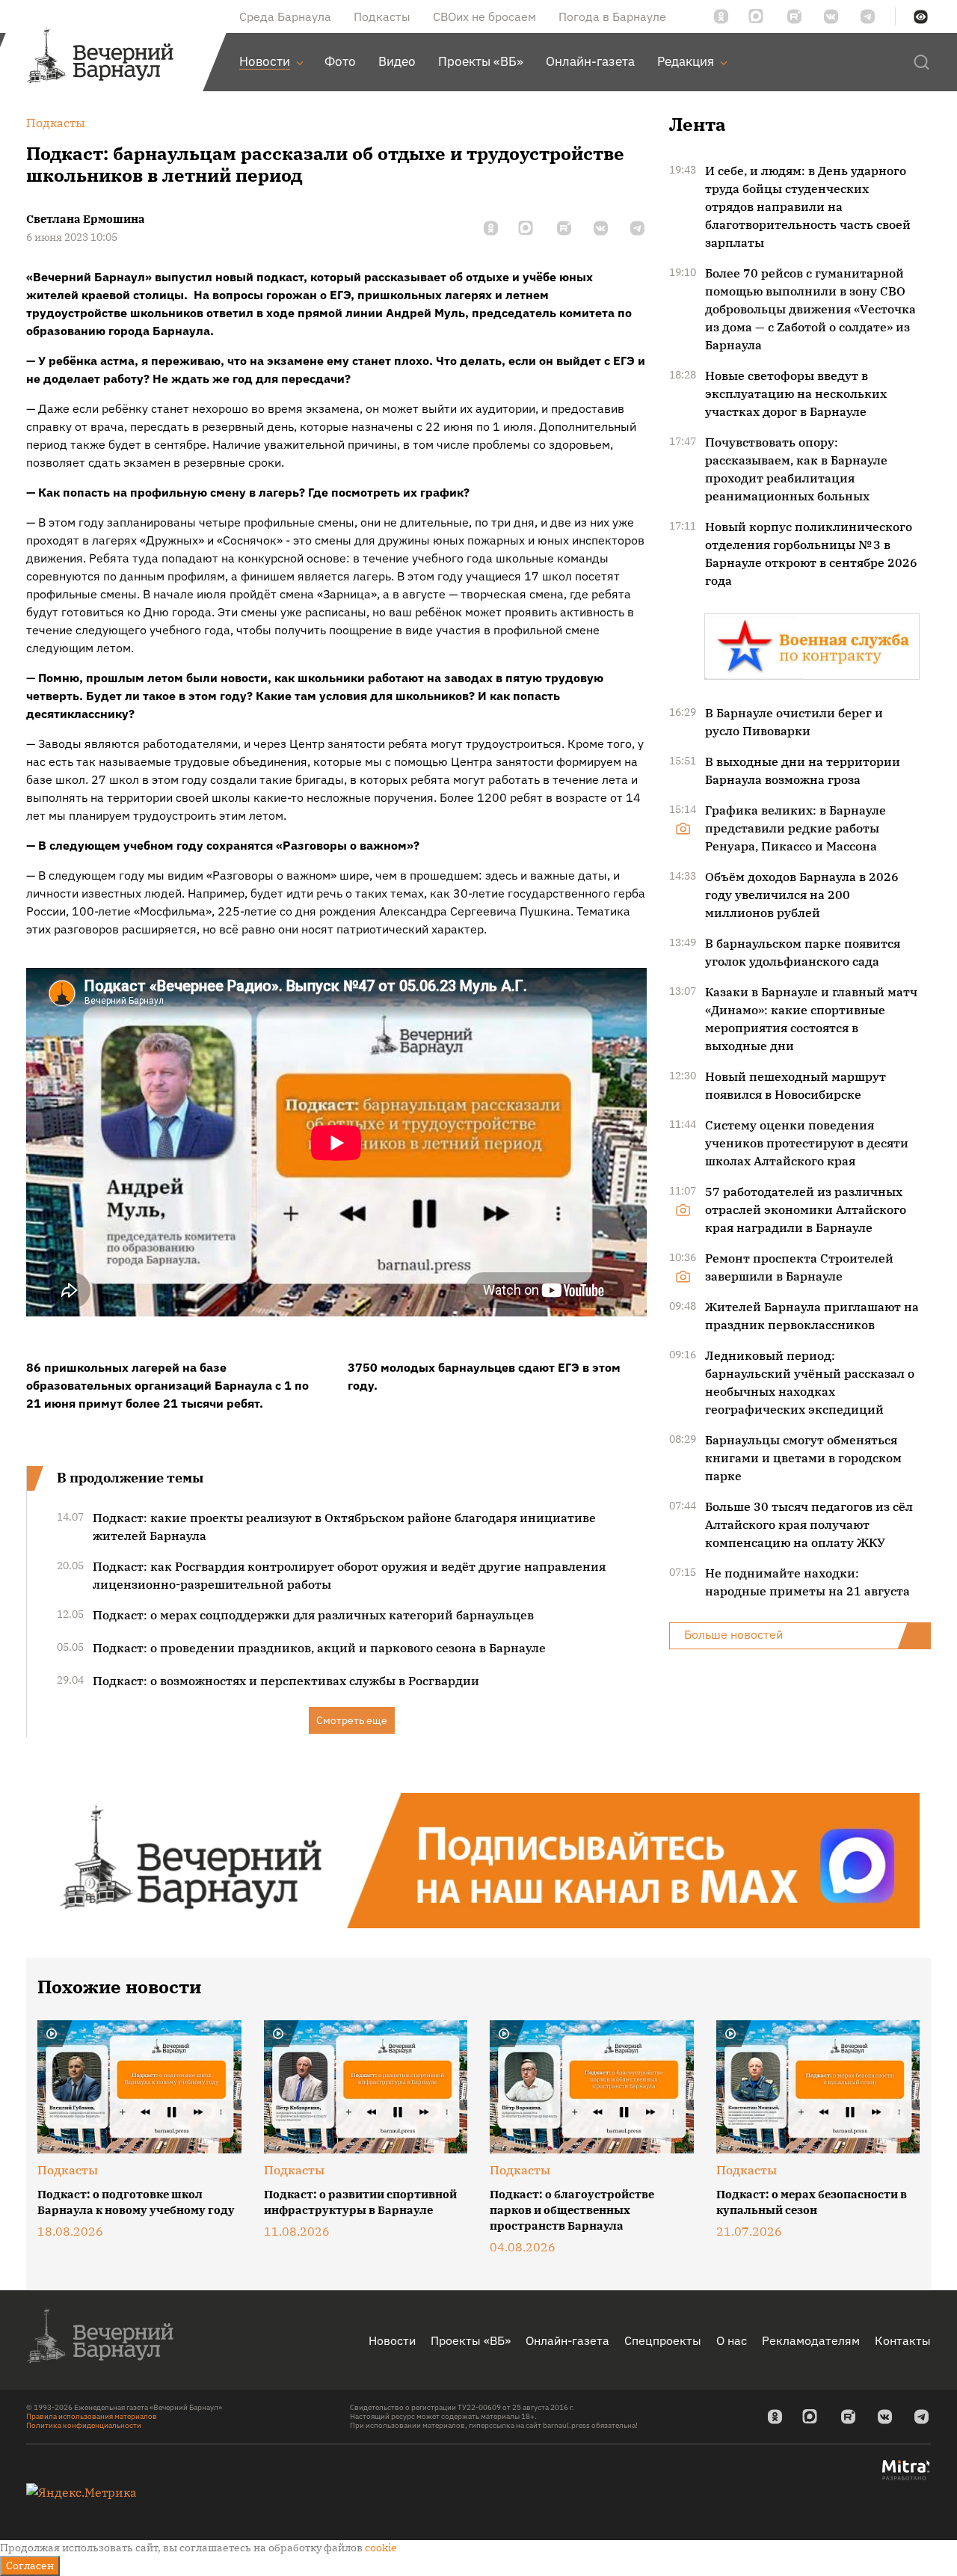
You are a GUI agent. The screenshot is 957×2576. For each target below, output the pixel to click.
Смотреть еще (352, 1720)
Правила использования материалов (92, 2416)
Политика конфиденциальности (84, 2425)
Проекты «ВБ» (471, 2340)
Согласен (30, 2566)
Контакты (903, 2340)
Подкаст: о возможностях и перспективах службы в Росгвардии (286, 1681)
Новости (392, 2340)
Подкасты (382, 16)
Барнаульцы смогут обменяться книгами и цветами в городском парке (803, 1458)
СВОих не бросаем (484, 16)
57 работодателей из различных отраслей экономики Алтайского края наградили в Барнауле (806, 1209)
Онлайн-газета (567, 2340)
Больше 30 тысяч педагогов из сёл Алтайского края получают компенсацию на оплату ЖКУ (809, 1524)
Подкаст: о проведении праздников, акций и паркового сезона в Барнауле (319, 1648)
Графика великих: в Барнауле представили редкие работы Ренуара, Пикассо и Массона (796, 828)
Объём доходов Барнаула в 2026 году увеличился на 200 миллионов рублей (802, 895)
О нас (732, 2340)
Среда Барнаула (285, 16)
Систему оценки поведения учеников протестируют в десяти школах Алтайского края (807, 1143)
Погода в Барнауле (612, 16)
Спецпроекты (663, 2340)
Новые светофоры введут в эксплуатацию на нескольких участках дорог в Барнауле (796, 393)
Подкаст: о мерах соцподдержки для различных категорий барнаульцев (313, 1615)
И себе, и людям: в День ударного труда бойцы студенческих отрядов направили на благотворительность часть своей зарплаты (808, 206)
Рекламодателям (811, 2340)
